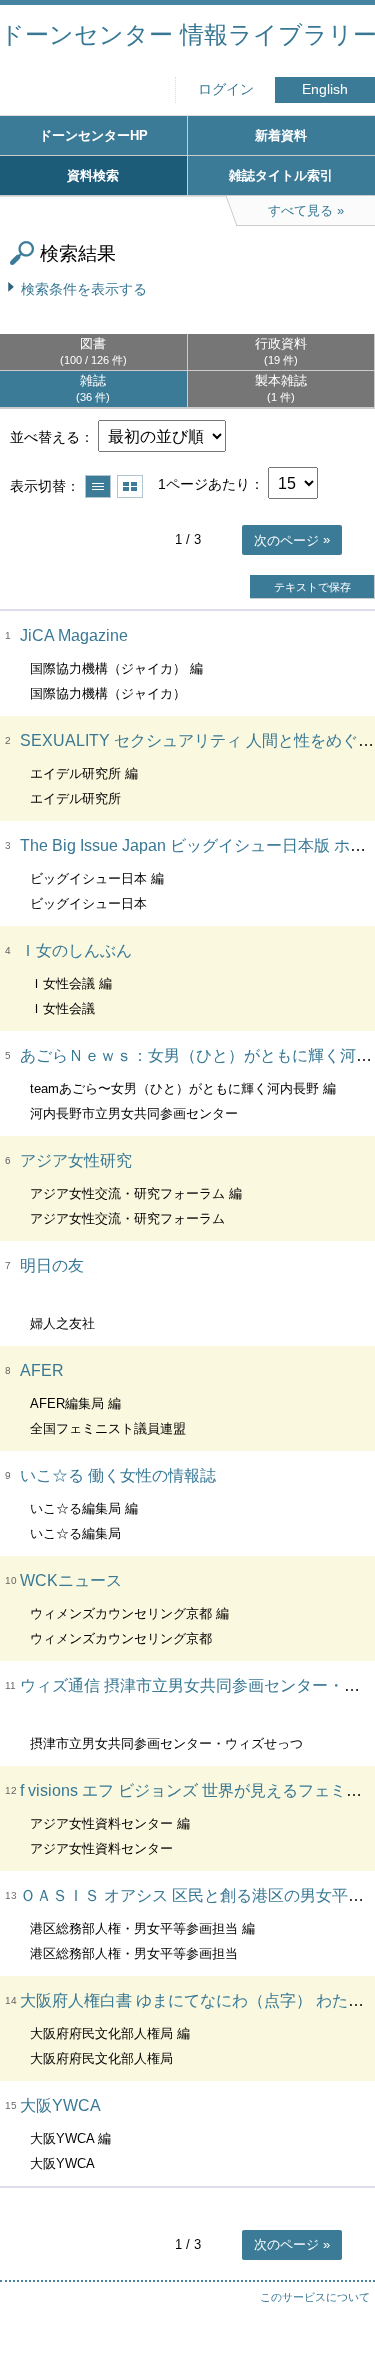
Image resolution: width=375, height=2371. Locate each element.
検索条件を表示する (84, 289)
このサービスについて (315, 2297)
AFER (42, 1370)
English (325, 89)
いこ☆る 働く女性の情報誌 (118, 1475)
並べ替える (45, 437)
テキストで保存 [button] (312, 587)
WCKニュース (71, 1580)
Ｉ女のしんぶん (76, 950)
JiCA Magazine (74, 635)
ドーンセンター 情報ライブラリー (187, 34)
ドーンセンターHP (93, 135)
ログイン (226, 89)
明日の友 (52, 1265)
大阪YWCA (60, 2105)
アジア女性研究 (76, 1160)
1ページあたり (204, 484)
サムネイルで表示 (130, 486)
